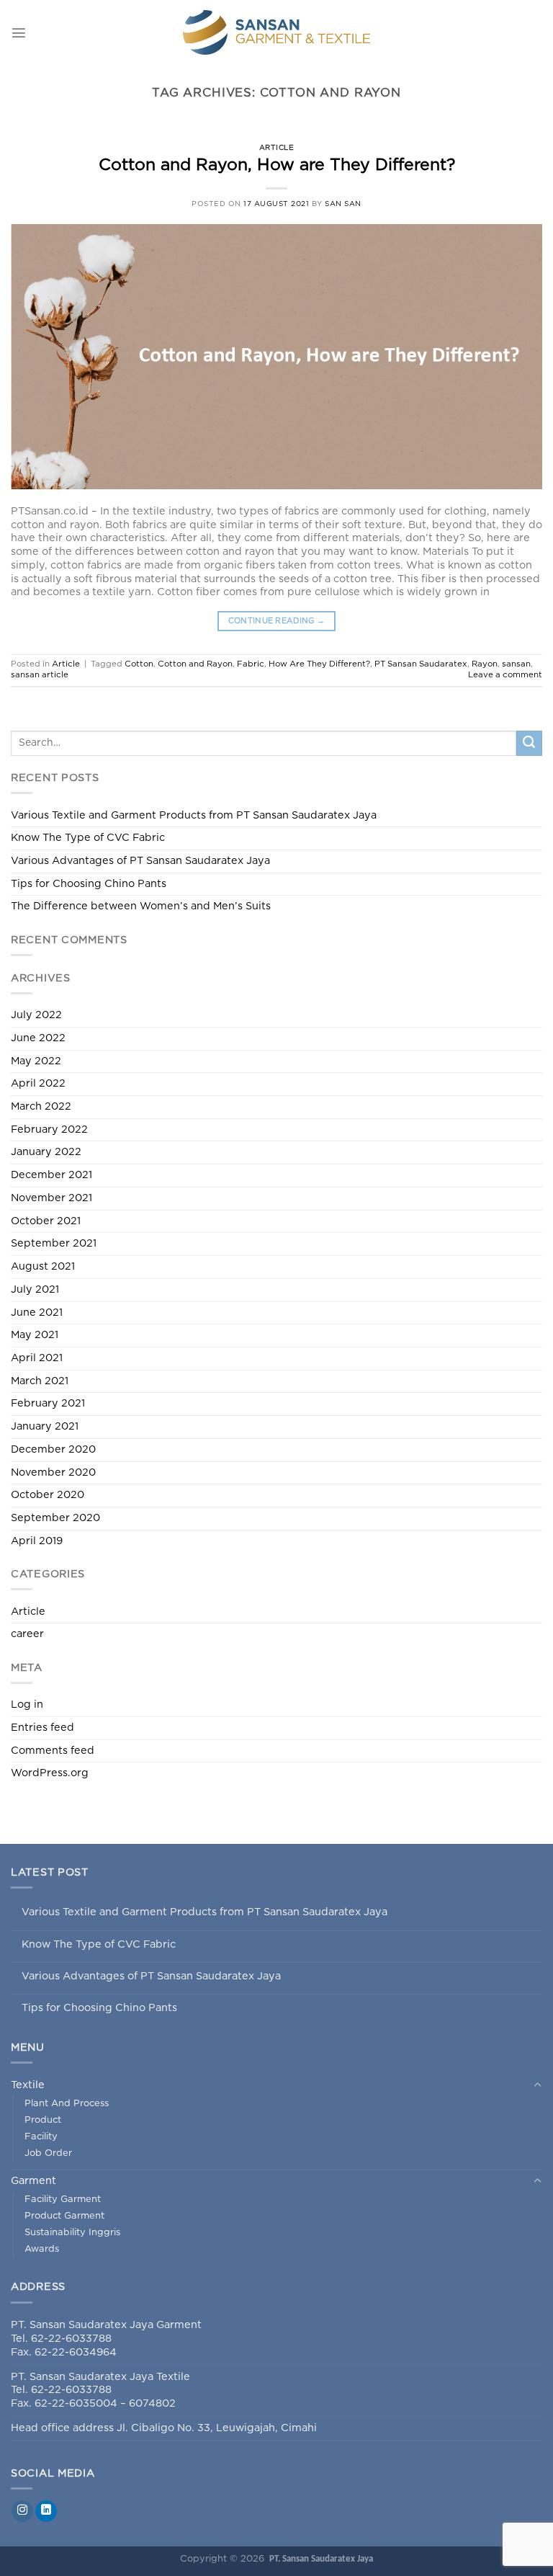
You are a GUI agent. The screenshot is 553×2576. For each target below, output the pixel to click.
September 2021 (54, 1243)
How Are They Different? (319, 664)
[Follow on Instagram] (22, 2512)
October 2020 (48, 1495)
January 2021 (45, 1426)
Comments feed (53, 1751)
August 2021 (43, 1266)
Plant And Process (67, 2104)
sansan (516, 664)
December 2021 (51, 1175)
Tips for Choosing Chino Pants (89, 884)
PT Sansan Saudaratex (421, 664)
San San (343, 204)
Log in (27, 1704)
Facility (41, 2137)
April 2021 (37, 1358)
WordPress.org (50, 1773)
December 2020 (53, 1449)
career (27, 1634)
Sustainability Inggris (72, 2233)
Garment (33, 2181)
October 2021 (46, 1221)
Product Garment (64, 2216)
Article (277, 148)
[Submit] (529, 744)
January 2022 (46, 1152)
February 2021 (48, 1403)
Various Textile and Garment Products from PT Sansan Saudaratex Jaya (194, 815)
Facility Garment (63, 2200)
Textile (28, 2085)
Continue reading (277, 621)
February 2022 (49, 1129)
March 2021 (40, 1381)
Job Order (48, 2153)
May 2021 (35, 1335)
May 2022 (36, 1061)
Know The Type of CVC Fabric (88, 838)
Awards (42, 2249)
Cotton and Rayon (195, 664)
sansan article (40, 675)
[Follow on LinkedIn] (46, 2512)
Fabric (251, 664)
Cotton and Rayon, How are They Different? (277, 165)
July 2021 (35, 1289)
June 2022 (38, 1038)
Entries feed (42, 1728)
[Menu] (19, 32)
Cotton (139, 664)
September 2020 (55, 1518)
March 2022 (41, 1106)
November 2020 (53, 1472)
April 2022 (38, 1083)
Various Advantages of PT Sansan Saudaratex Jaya (140, 861)
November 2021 (51, 1198)
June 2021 (37, 1312)
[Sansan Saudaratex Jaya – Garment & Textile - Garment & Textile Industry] (277, 32)
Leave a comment (505, 675)
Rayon (485, 664)
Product (43, 2120)
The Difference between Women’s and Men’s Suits (141, 906)
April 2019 (37, 1541)
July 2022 (36, 1015)
